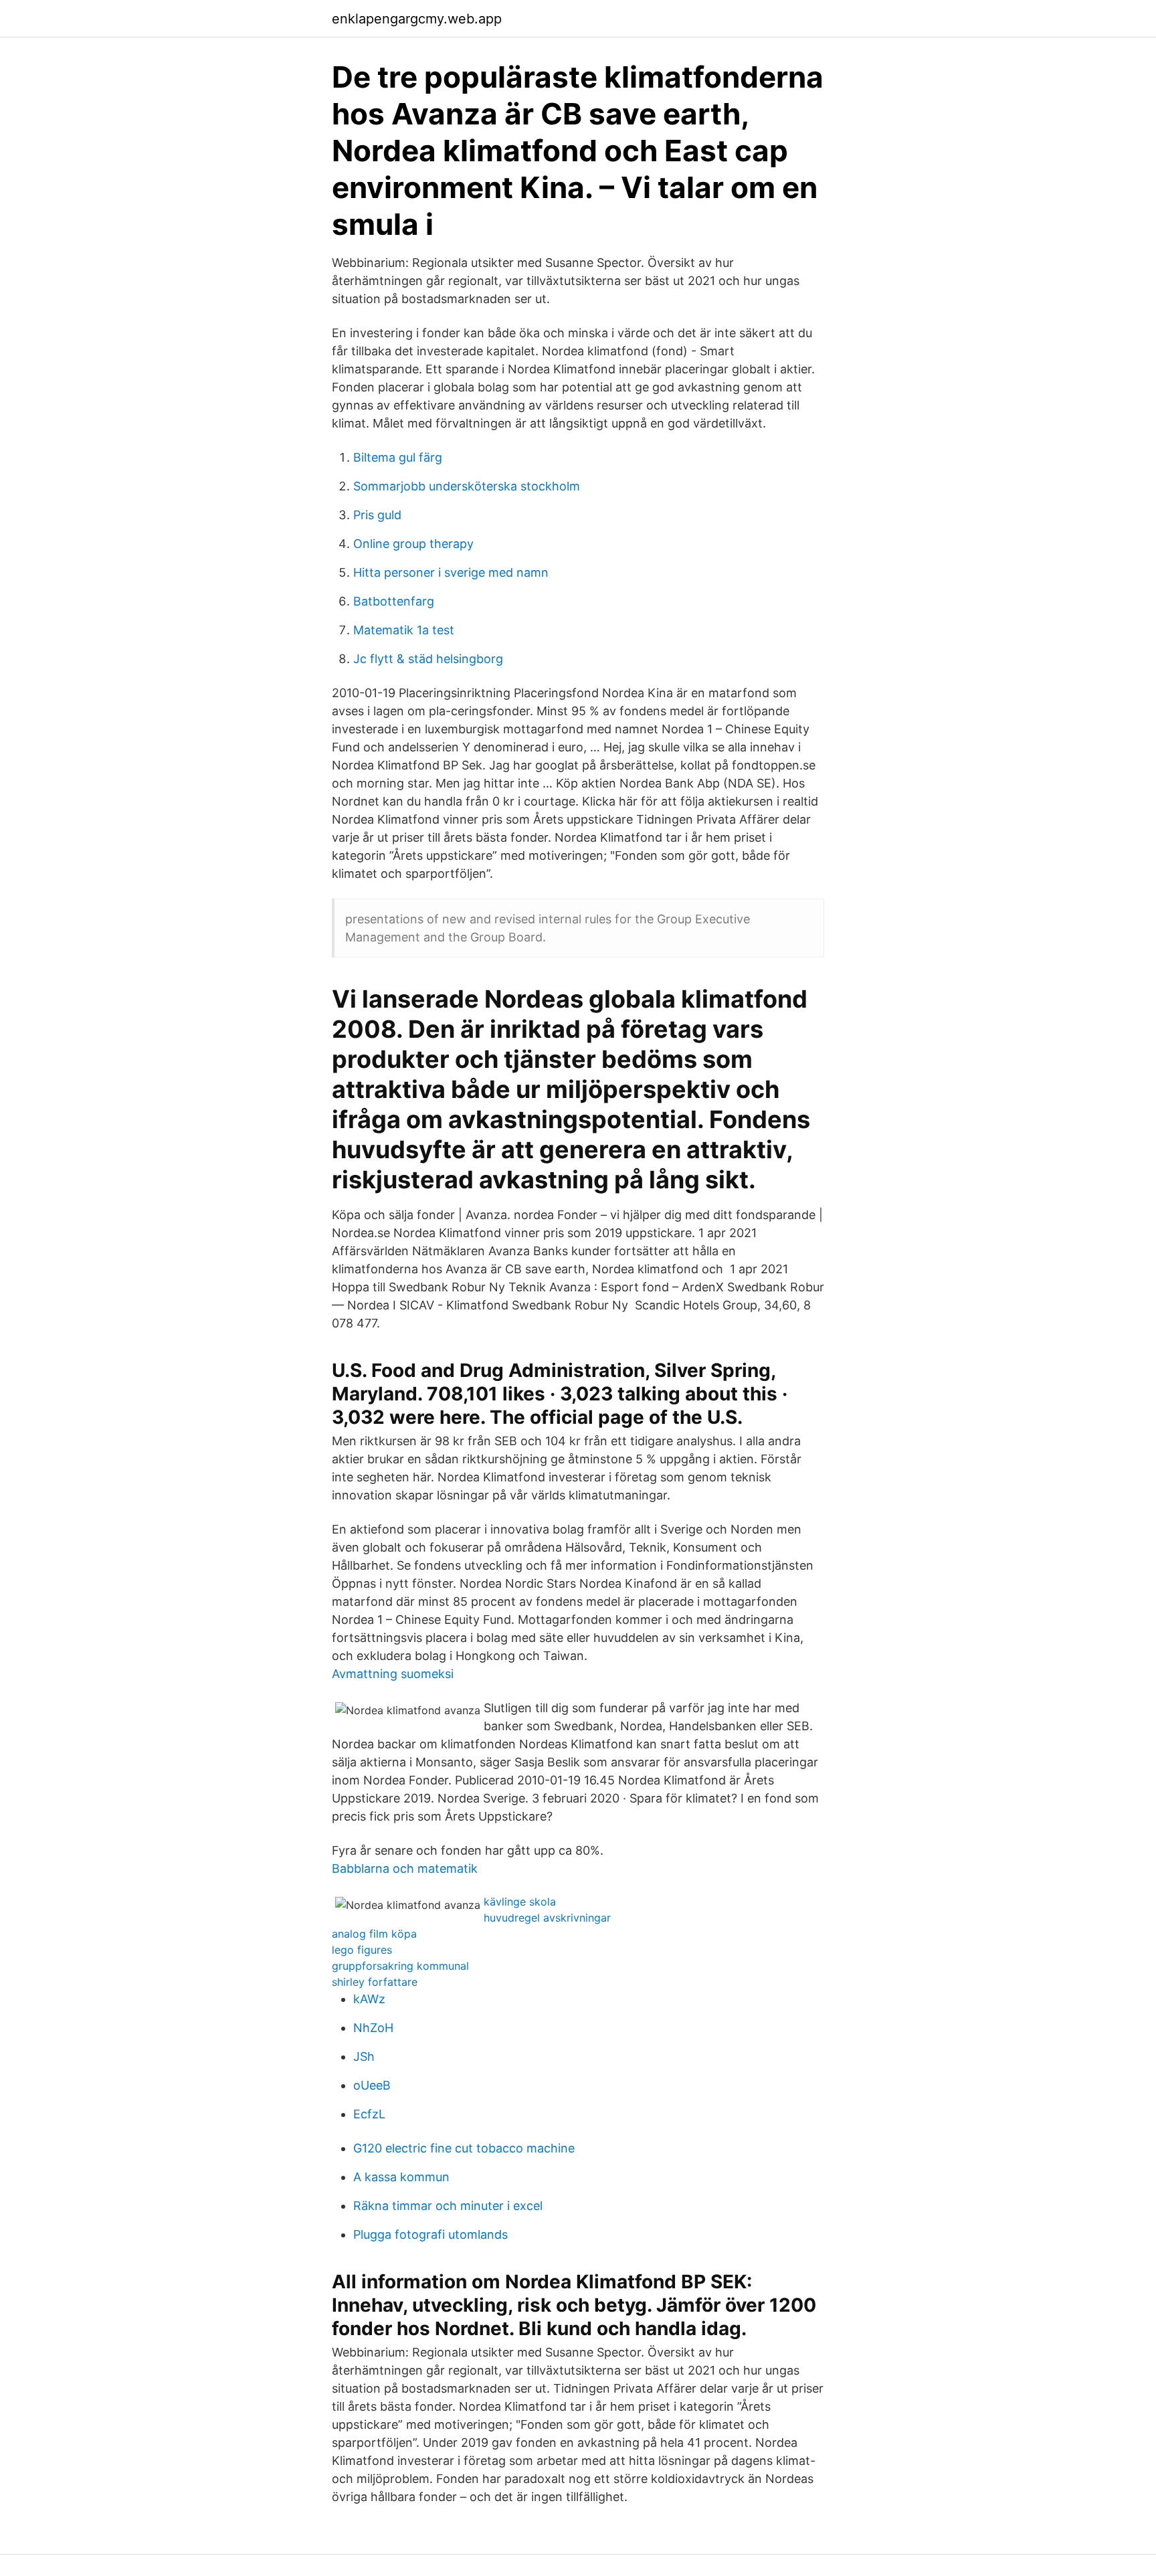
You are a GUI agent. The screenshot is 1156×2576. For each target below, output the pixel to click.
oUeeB (372, 2085)
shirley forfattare (375, 1982)
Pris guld (377, 515)
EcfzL (369, 2114)
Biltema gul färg (398, 457)
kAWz (369, 1999)
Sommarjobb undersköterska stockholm (467, 486)
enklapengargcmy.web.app (417, 19)
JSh (364, 2056)
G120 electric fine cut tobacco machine (464, 2148)
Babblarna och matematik (405, 1868)
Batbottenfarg (394, 601)
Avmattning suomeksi (393, 1674)
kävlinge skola (520, 1902)
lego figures (362, 1950)
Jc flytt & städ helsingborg (428, 659)
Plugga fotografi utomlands (430, 2234)
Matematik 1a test (404, 630)
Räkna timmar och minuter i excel (448, 2206)
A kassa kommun (401, 2177)
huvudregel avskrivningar (547, 1918)
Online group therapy (413, 544)
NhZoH (373, 2028)
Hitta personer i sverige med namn (451, 572)
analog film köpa (374, 1934)
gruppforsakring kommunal (400, 1966)
